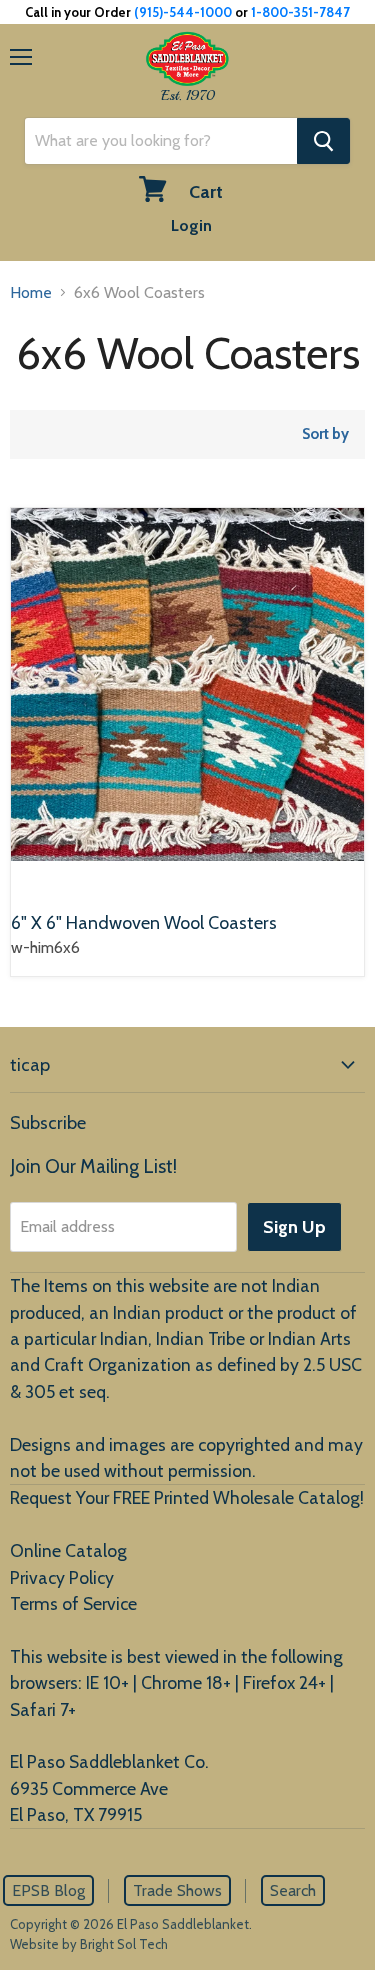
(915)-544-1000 (183, 12)
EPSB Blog (48, 1890)
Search (293, 1890)
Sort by (325, 434)
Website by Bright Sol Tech (89, 1944)
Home (31, 292)
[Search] (323, 141)
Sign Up (294, 1227)
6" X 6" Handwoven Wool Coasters (144, 923)
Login (191, 225)
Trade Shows (177, 1890)
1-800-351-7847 (300, 12)
